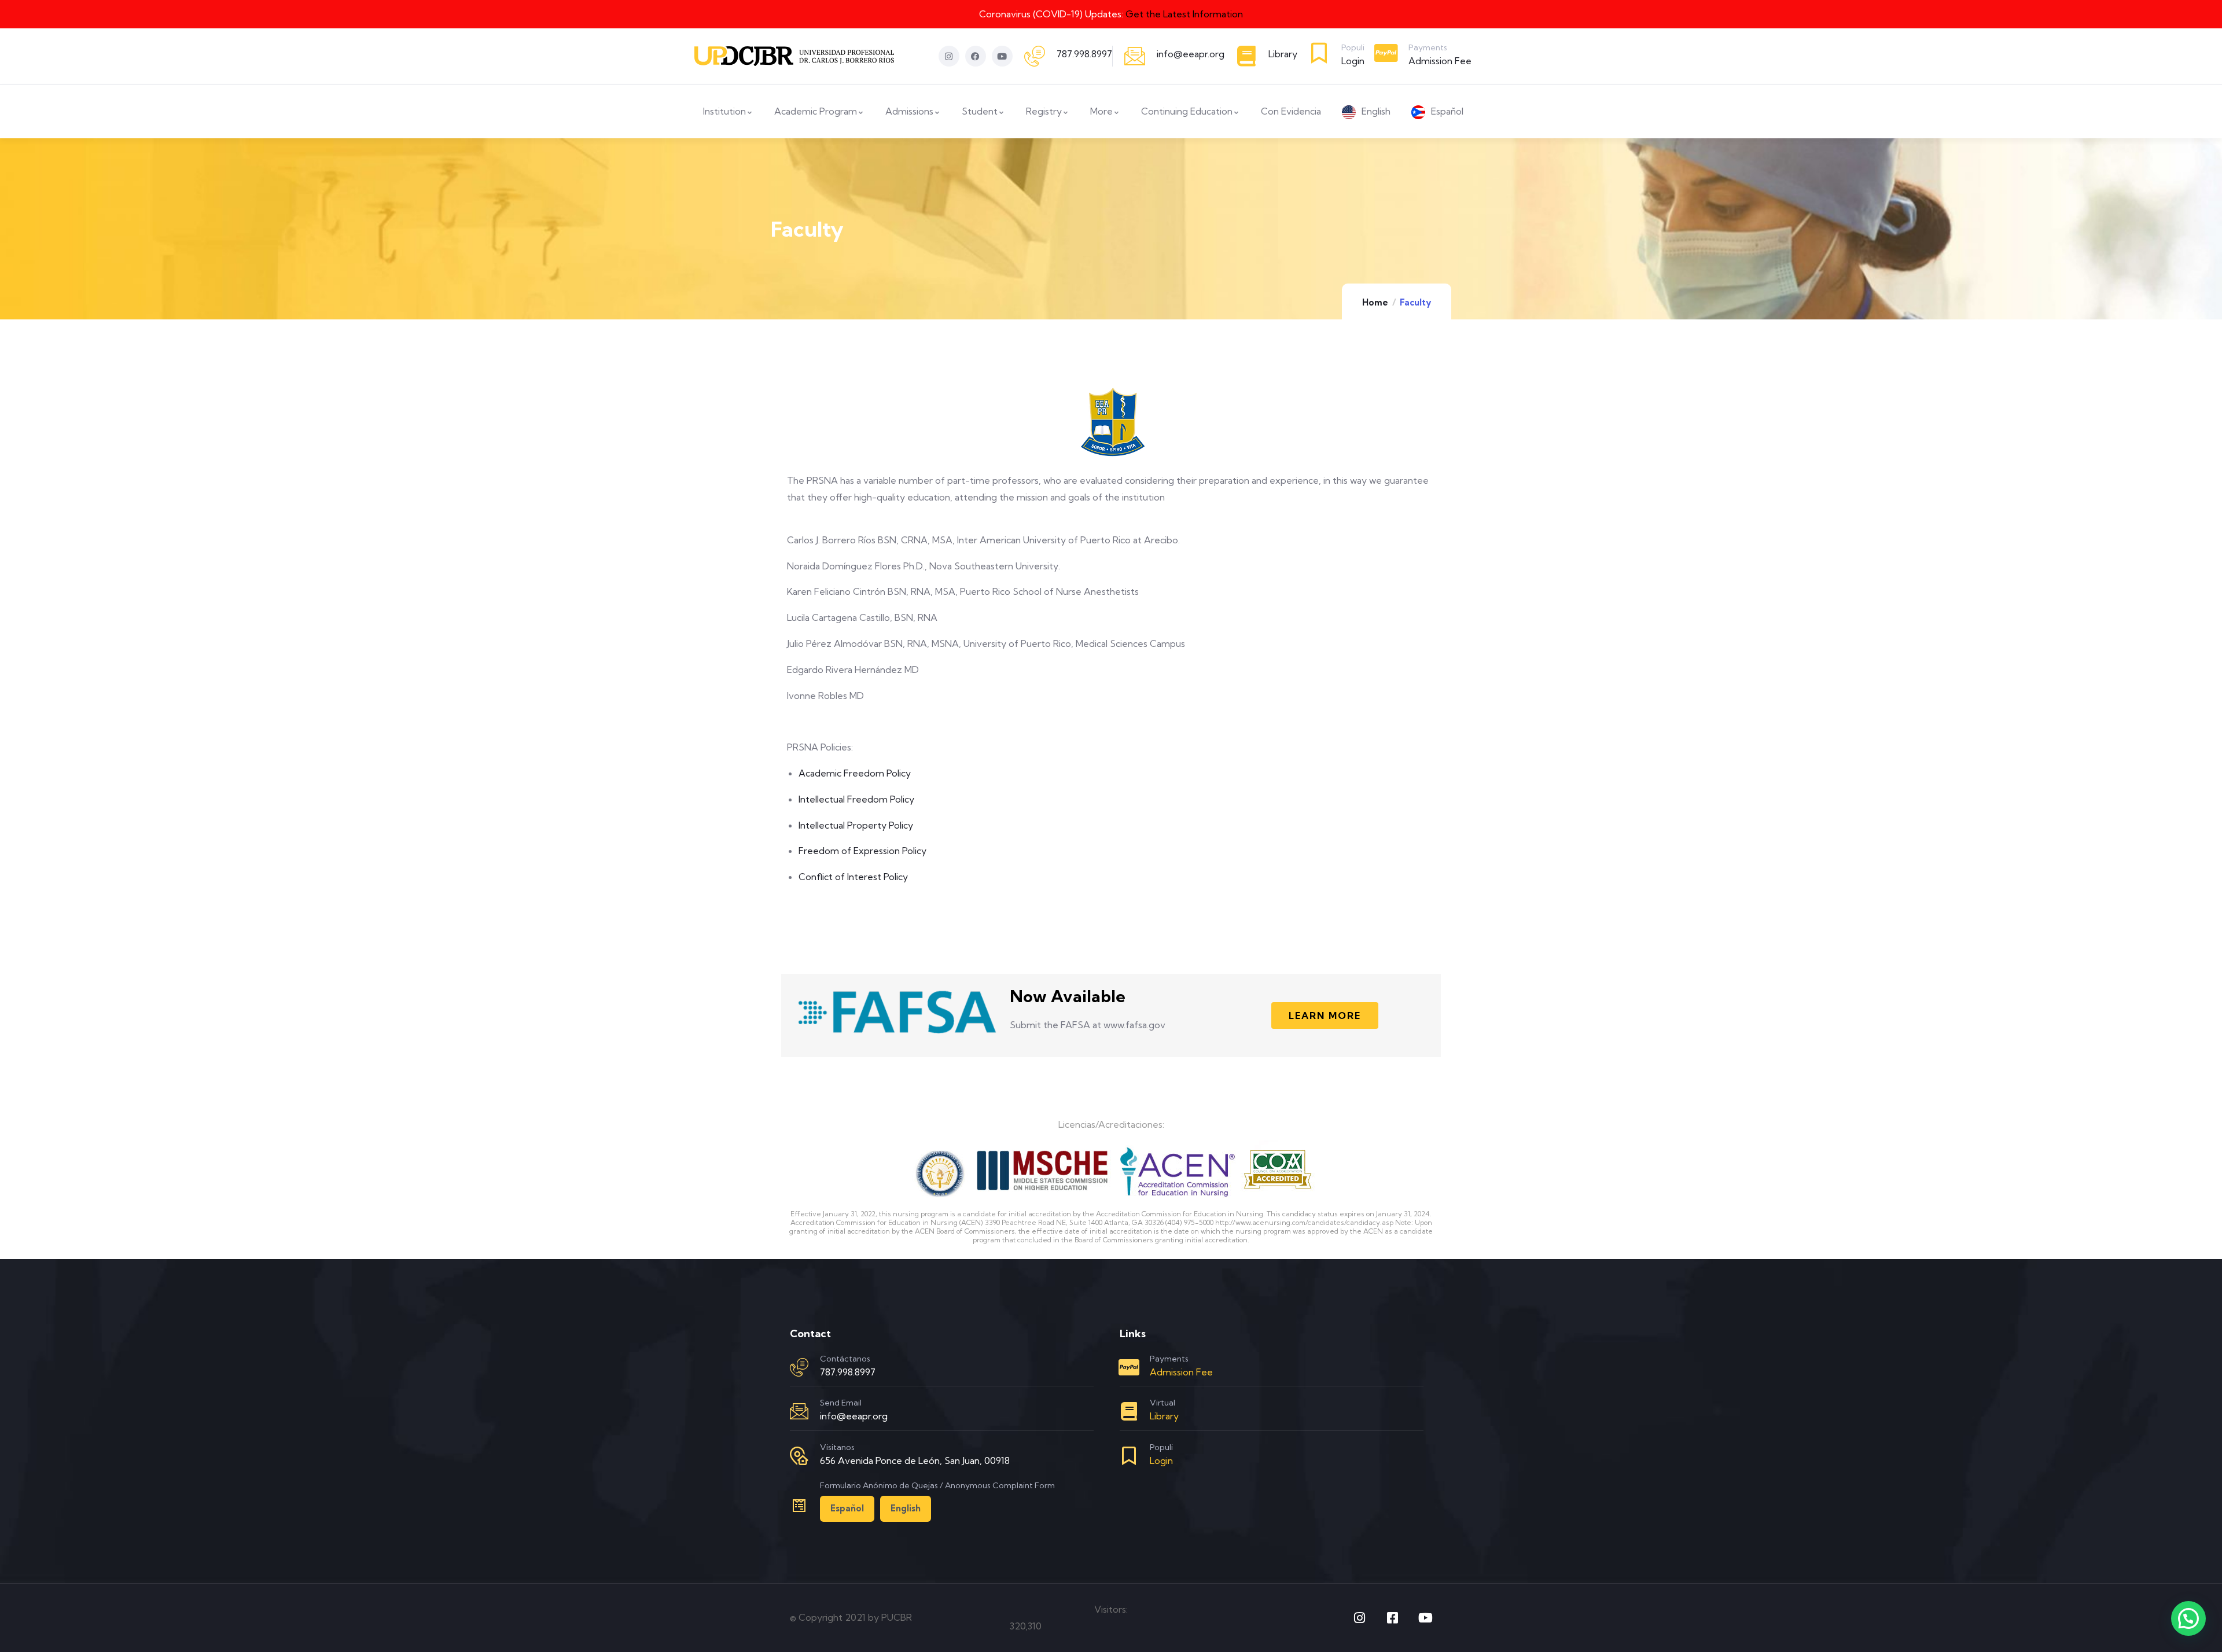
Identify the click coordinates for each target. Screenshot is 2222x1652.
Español (847, 1508)
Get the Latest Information (1184, 14)
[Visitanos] (799, 1456)
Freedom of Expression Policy (862, 851)
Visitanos (837, 1447)
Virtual (1162, 1403)
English (906, 1508)
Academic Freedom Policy (855, 773)
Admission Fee (1440, 61)
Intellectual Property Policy (856, 825)
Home (1375, 302)
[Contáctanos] (799, 1367)
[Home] (794, 56)
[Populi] (1319, 53)
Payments (1428, 47)
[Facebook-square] (1393, 1618)
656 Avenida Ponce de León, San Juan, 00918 (915, 1460)
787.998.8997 (1084, 54)
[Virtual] (1129, 1411)
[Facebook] (976, 56)
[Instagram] (949, 56)
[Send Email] (799, 1411)
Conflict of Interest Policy (853, 877)
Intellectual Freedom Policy (856, 799)
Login (1353, 61)
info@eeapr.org (1191, 54)
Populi (1353, 47)
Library (1283, 54)
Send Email (841, 1403)
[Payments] (1386, 53)
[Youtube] (1002, 56)
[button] (2188, 1618)
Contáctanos (845, 1359)
